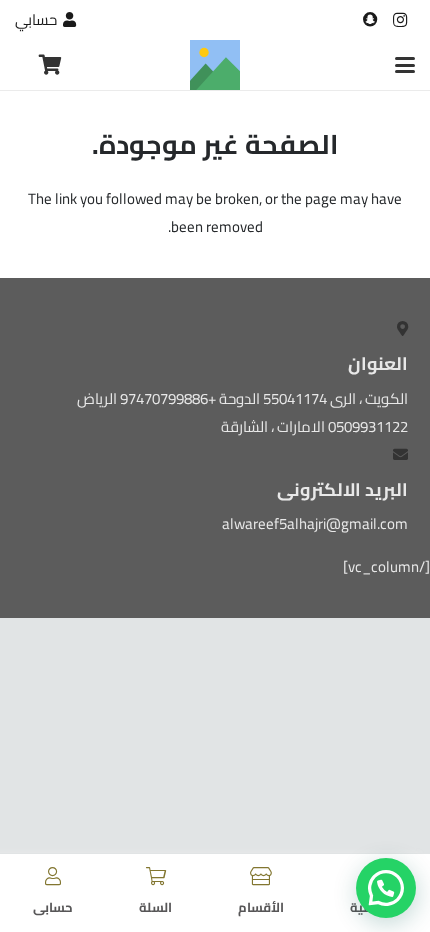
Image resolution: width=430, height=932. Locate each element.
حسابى (53, 907)
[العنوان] (370, 20)
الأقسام (261, 907)
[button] (405, 65)
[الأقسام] (261, 876)
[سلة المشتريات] (51, 65)
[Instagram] (400, 20)
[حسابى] (53, 876)
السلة (155, 907)
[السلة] (156, 876)
